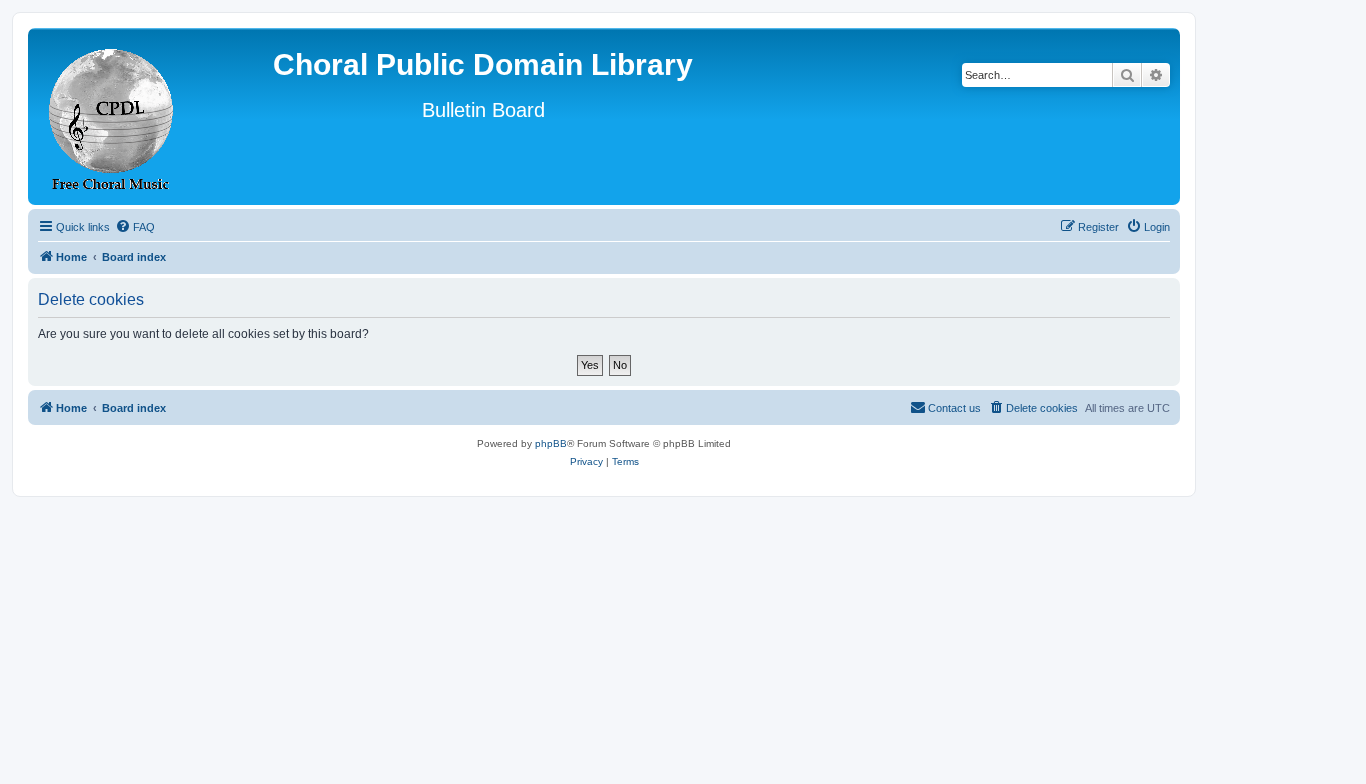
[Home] (112, 116)
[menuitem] (135, 227)
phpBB (551, 443)
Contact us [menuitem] (954, 408)
